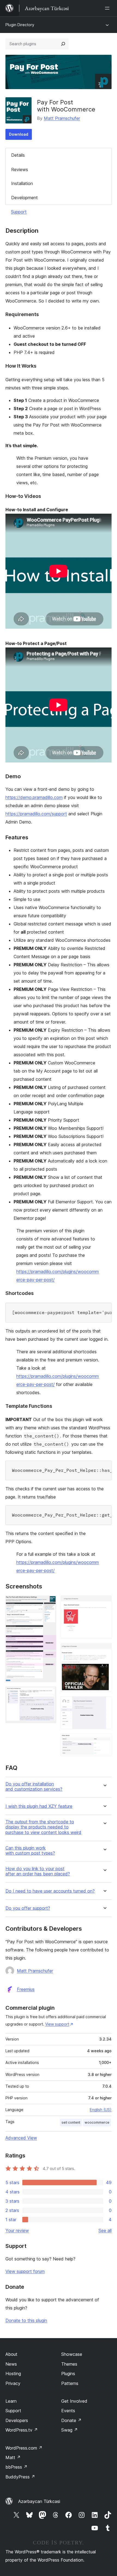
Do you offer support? (28, 1908)
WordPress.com (24, 2448)
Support (19, 212)
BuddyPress (20, 2477)
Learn (11, 2401)
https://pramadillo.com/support (36, 814)
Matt (13, 2457)
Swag (70, 2430)
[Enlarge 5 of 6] (104, 1704)
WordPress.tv (22, 2430)
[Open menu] (108, 8)
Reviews (20, 169)
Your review (17, 2230)
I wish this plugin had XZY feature (39, 1806)
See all (105, 2230)
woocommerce (97, 2122)
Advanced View (21, 2138)
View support (57, 2024)
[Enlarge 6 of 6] (104, 1741)
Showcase (72, 2354)
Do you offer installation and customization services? (34, 1787)
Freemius (26, 1989)
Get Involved (74, 2401)
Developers (17, 2420)
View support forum (25, 2271)
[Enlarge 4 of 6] (104, 1651)
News (11, 2364)
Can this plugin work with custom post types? (30, 1851)
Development (24, 198)
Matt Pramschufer (62, 118)
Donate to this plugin (26, 2320)
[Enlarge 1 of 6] (49, 1603)
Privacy (13, 2383)
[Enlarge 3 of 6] (104, 1603)
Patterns (70, 2383)
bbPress (16, 2467)
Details (18, 155)
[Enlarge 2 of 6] (49, 1694)
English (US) (101, 2110)
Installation (22, 183)
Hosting (13, 2374)
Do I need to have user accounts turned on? (50, 1891)
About (11, 2354)
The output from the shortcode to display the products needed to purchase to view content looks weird (43, 1827)
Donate (71, 2420)
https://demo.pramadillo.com (34, 797)
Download (19, 134)
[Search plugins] (63, 44)
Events (68, 2411)
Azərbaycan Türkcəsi (39, 2501)
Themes (69, 2364)
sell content (71, 2122)
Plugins (68, 2374)
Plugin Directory (20, 25)
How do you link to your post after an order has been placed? (38, 1871)
